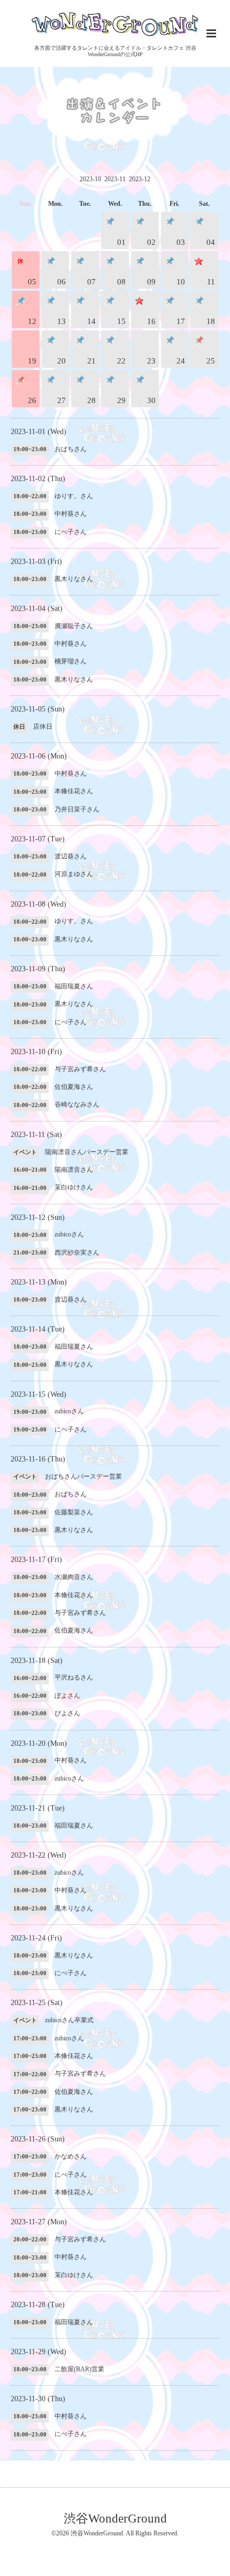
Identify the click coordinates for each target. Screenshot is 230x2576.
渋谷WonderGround (115, 2519)
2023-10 (90, 179)
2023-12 (140, 179)
